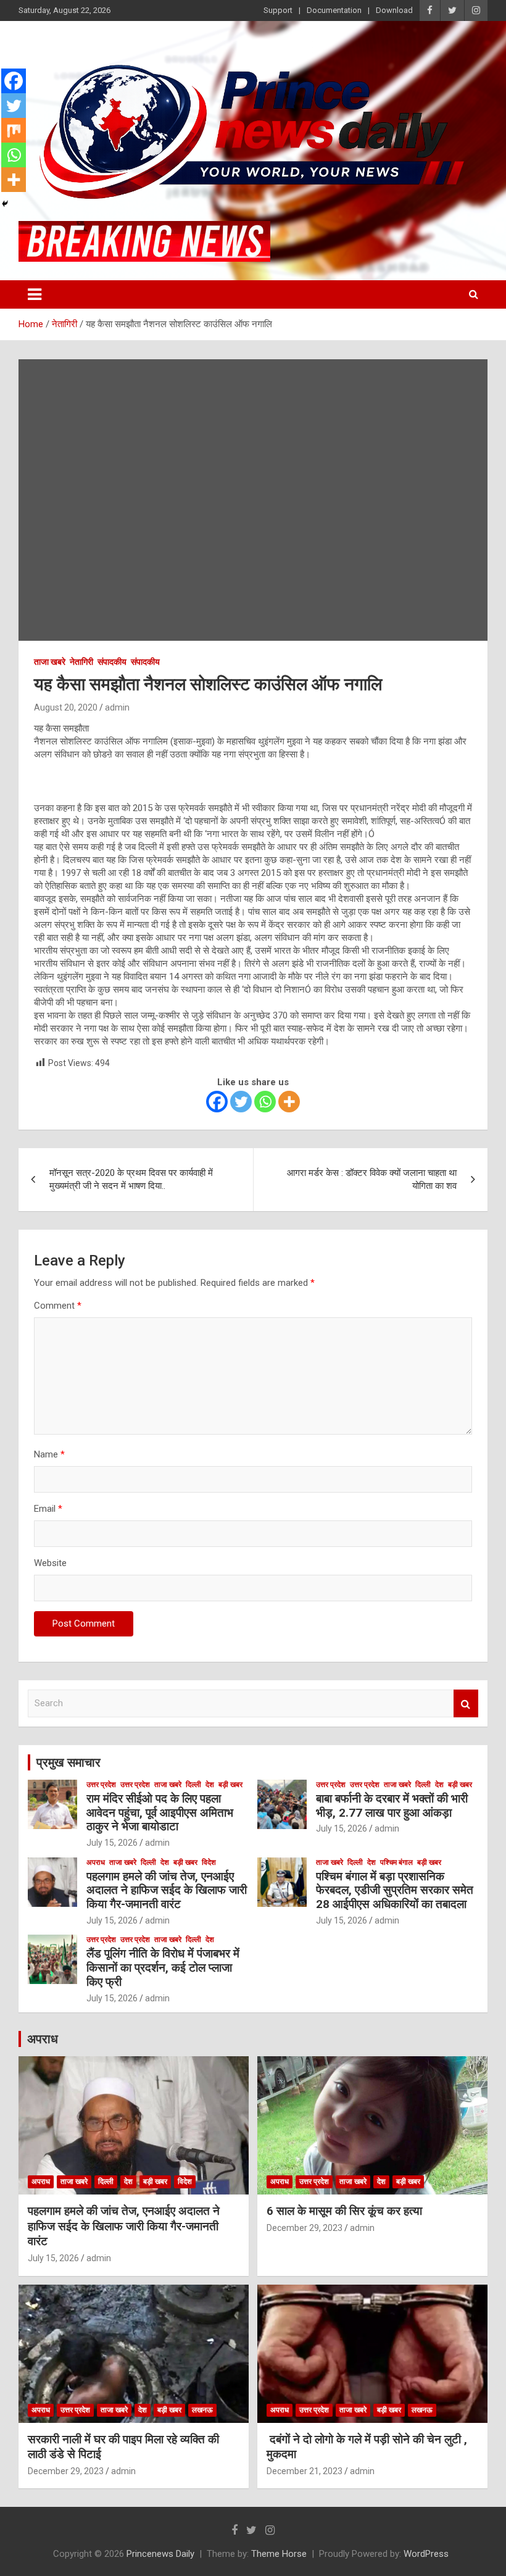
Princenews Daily (160, 2554)
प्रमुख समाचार (68, 1762)
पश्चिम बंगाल (396, 1862)
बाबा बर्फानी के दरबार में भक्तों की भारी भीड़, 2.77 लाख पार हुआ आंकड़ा (392, 1806)
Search (466, 1703)
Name (49, 1454)
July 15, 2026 (112, 1843)
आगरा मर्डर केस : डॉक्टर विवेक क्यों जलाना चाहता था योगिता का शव (372, 1179)
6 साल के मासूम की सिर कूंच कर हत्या (344, 2211)
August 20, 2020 (66, 707)
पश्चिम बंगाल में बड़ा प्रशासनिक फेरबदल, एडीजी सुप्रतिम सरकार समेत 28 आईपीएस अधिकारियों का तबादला (395, 1890)
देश (210, 1785)
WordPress (426, 2554)
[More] (289, 1102)
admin (117, 707)
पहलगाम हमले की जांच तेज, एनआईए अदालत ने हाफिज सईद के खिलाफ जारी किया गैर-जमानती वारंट (167, 1890)
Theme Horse (279, 2554)
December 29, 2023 (305, 2228)
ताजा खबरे (50, 662)
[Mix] (14, 130)
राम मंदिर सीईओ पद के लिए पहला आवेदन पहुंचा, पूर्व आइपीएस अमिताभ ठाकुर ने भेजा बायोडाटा (160, 1813)
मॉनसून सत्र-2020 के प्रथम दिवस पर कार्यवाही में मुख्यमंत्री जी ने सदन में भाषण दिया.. (131, 1179)
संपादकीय (112, 662)
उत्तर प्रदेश (101, 1785)
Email (48, 1509)
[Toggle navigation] (35, 294)
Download (394, 10)
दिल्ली (193, 1785)
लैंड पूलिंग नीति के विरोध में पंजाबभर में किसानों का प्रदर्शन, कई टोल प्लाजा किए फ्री (163, 1968)
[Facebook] (217, 1102)
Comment (58, 1306)
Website (50, 1563)
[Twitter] (241, 1102)
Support (278, 10)
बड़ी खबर (230, 1785)
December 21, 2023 (305, 2471)
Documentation (334, 10)
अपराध (96, 1862)
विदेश (209, 1862)
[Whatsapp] (265, 1102)
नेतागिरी (81, 662)
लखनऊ (202, 2410)
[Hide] (5, 204)
